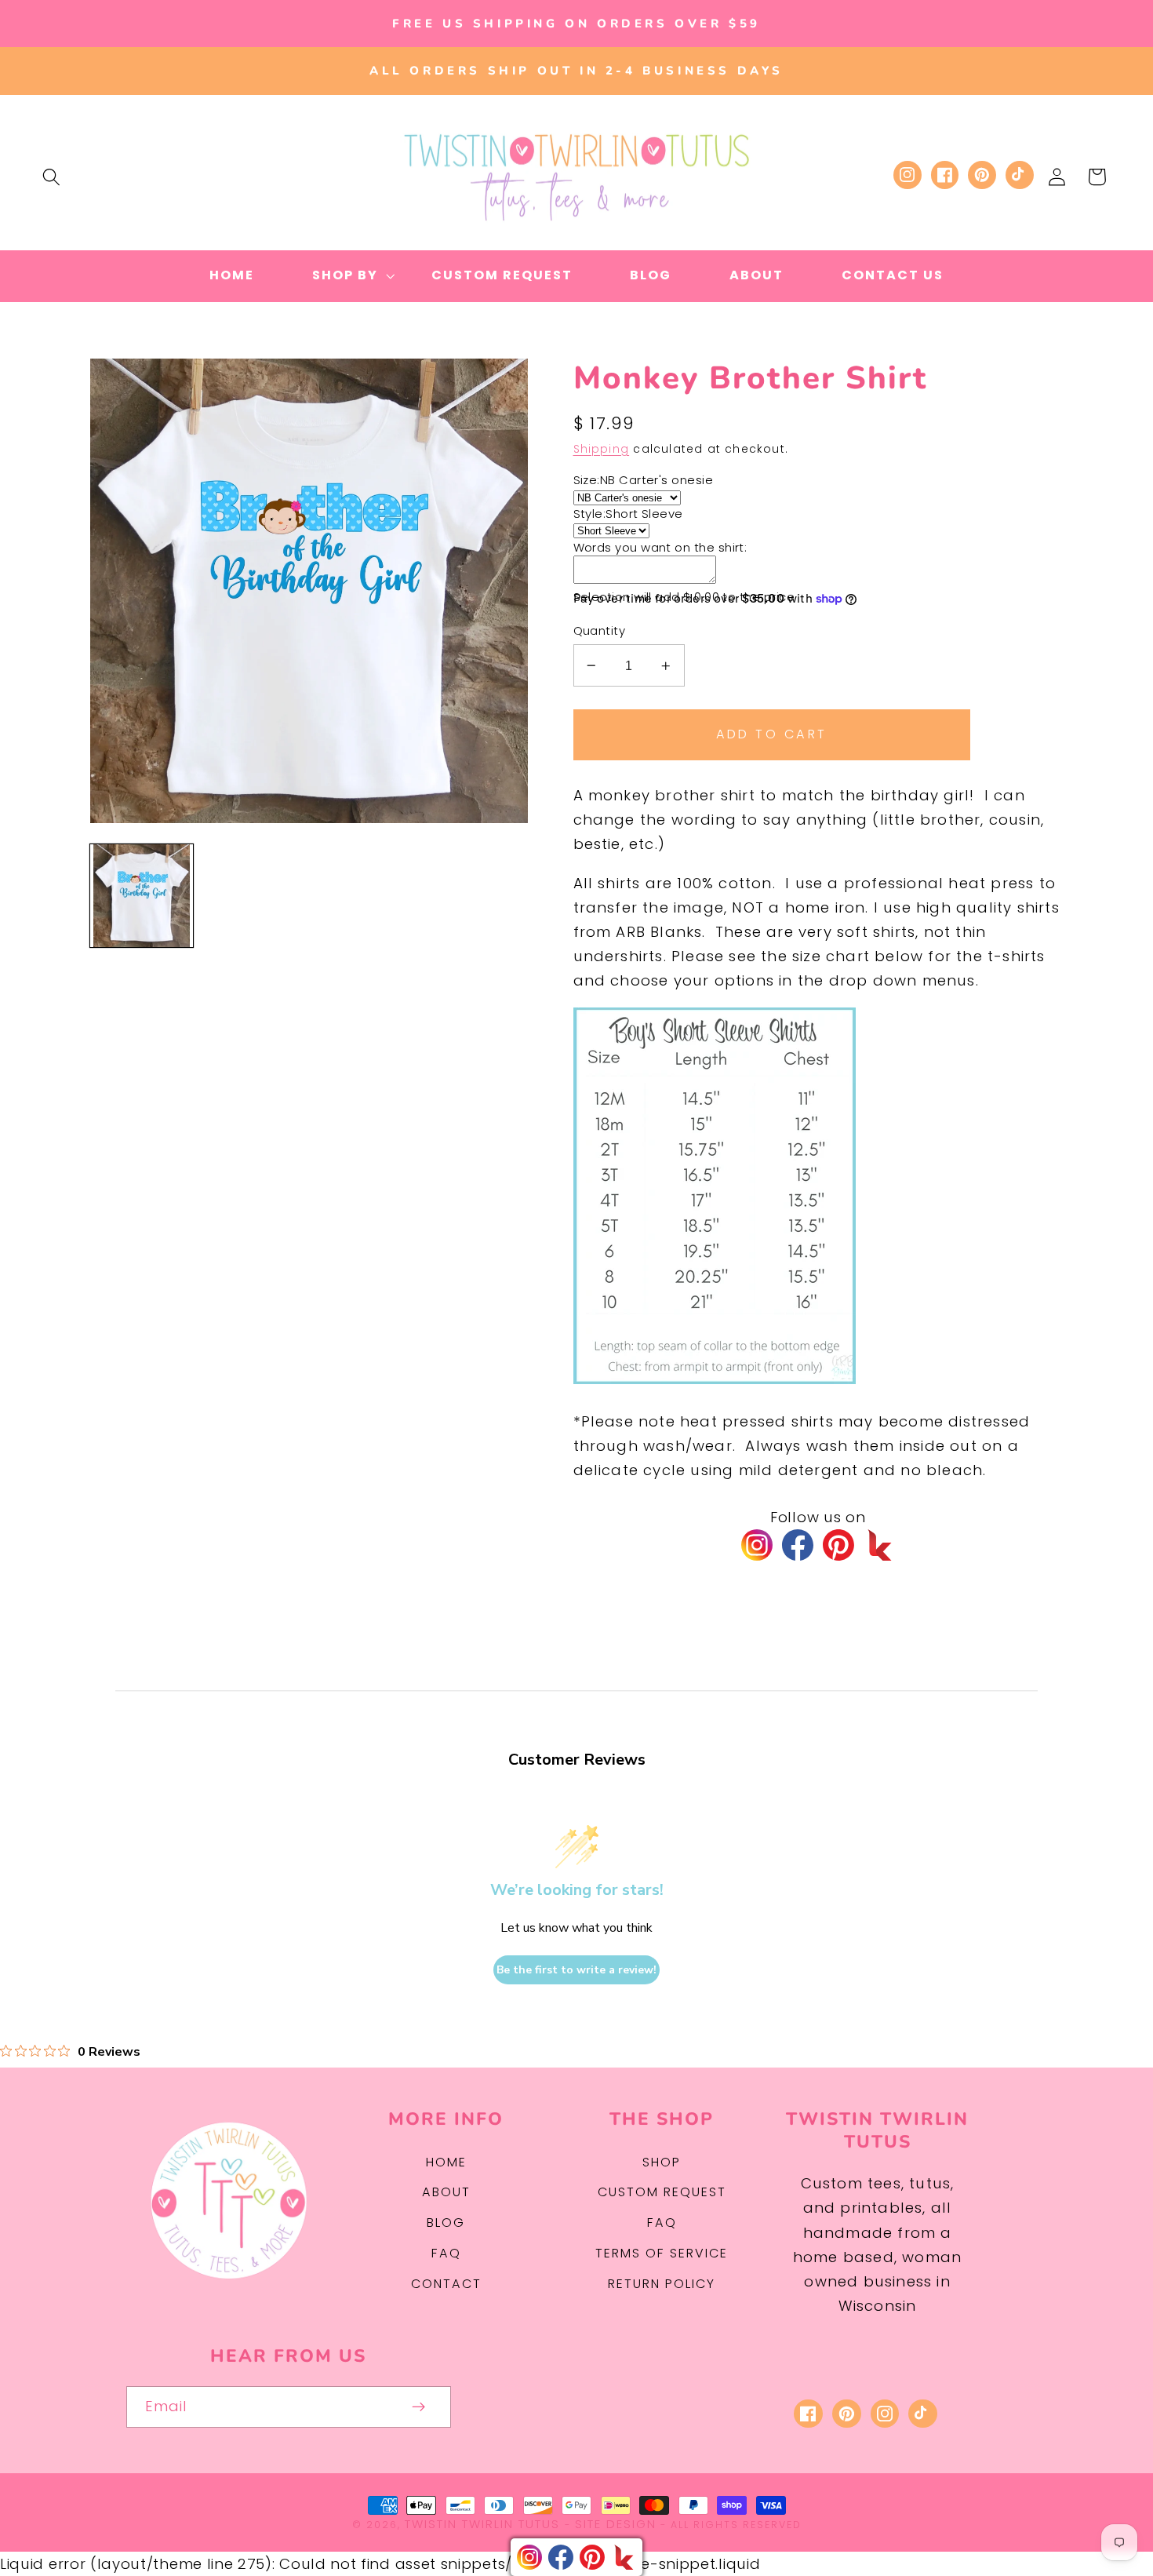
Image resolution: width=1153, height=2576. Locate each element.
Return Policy (662, 2284)
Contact (446, 2284)
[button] (51, 177)
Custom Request (662, 2192)
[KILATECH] (879, 1545)
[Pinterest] (838, 1545)
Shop (662, 2162)
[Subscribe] (418, 2407)
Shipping (602, 449)
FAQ (446, 2253)
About (446, 2192)
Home (446, 2162)
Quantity (600, 630)
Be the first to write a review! (576, 1970)
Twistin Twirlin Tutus (482, 2524)
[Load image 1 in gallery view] (142, 896)
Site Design (616, 2524)
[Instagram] (757, 1545)
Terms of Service (662, 2253)
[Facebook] (798, 1545)
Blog (446, 2223)
